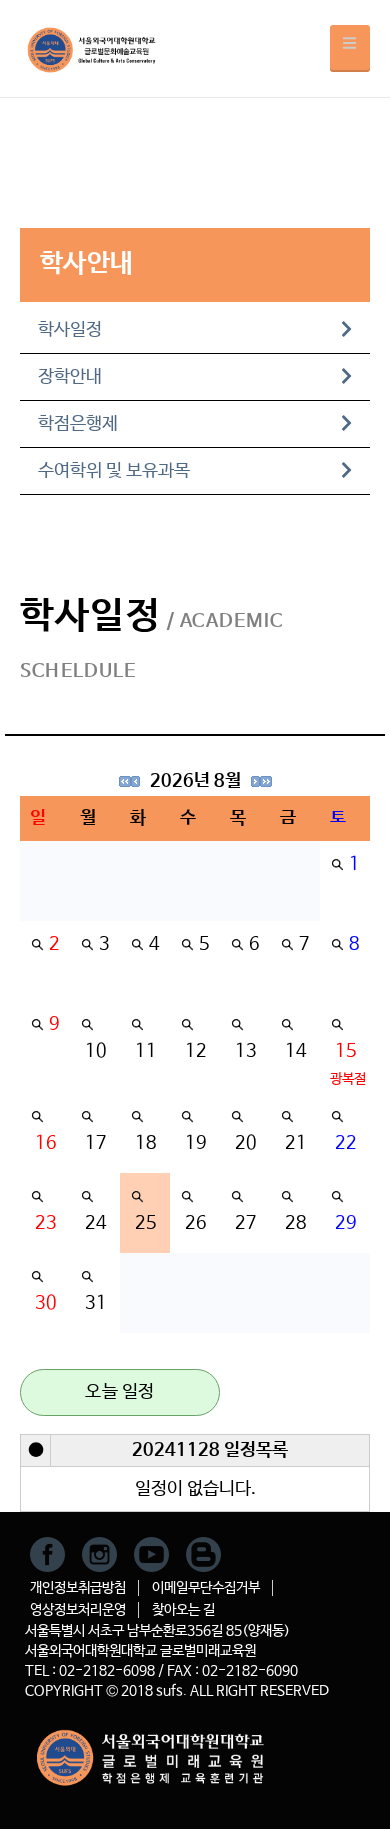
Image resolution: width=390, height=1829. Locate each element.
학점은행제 (78, 424)
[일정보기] (337, 864)
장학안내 (70, 377)
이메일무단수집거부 (206, 1588)
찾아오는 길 (183, 1610)
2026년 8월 (195, 781)
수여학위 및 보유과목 (114, 471)
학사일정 (70, 330)
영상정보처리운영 (78, 1610)
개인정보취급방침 (78, 1588)
